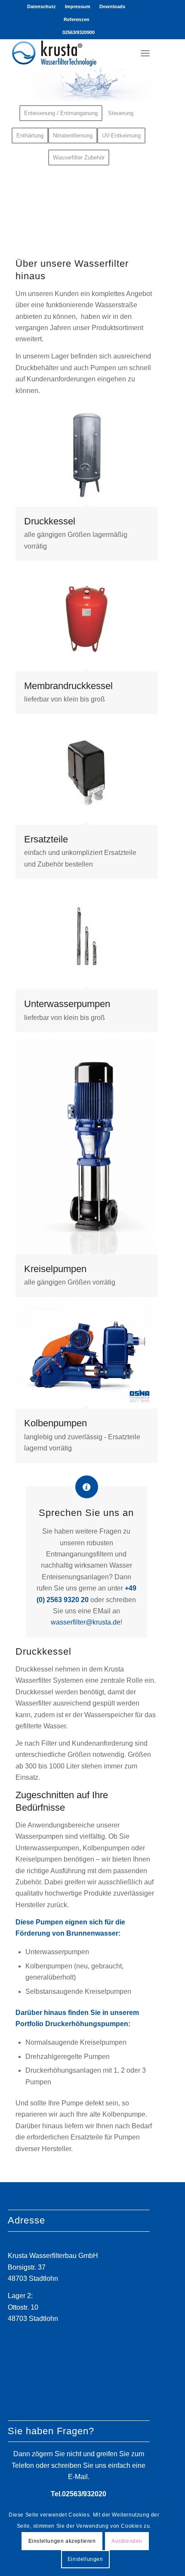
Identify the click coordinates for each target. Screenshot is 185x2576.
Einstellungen (85, 2559)
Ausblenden (127, 2541)
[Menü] (145, 53)
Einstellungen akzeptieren (62, 2541)
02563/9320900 (79, 32)
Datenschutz (42, 6)
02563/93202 (82, 2494)
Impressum (78, 6)
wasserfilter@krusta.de (86, 1622)
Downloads (112, 6)
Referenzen (77, 19)
